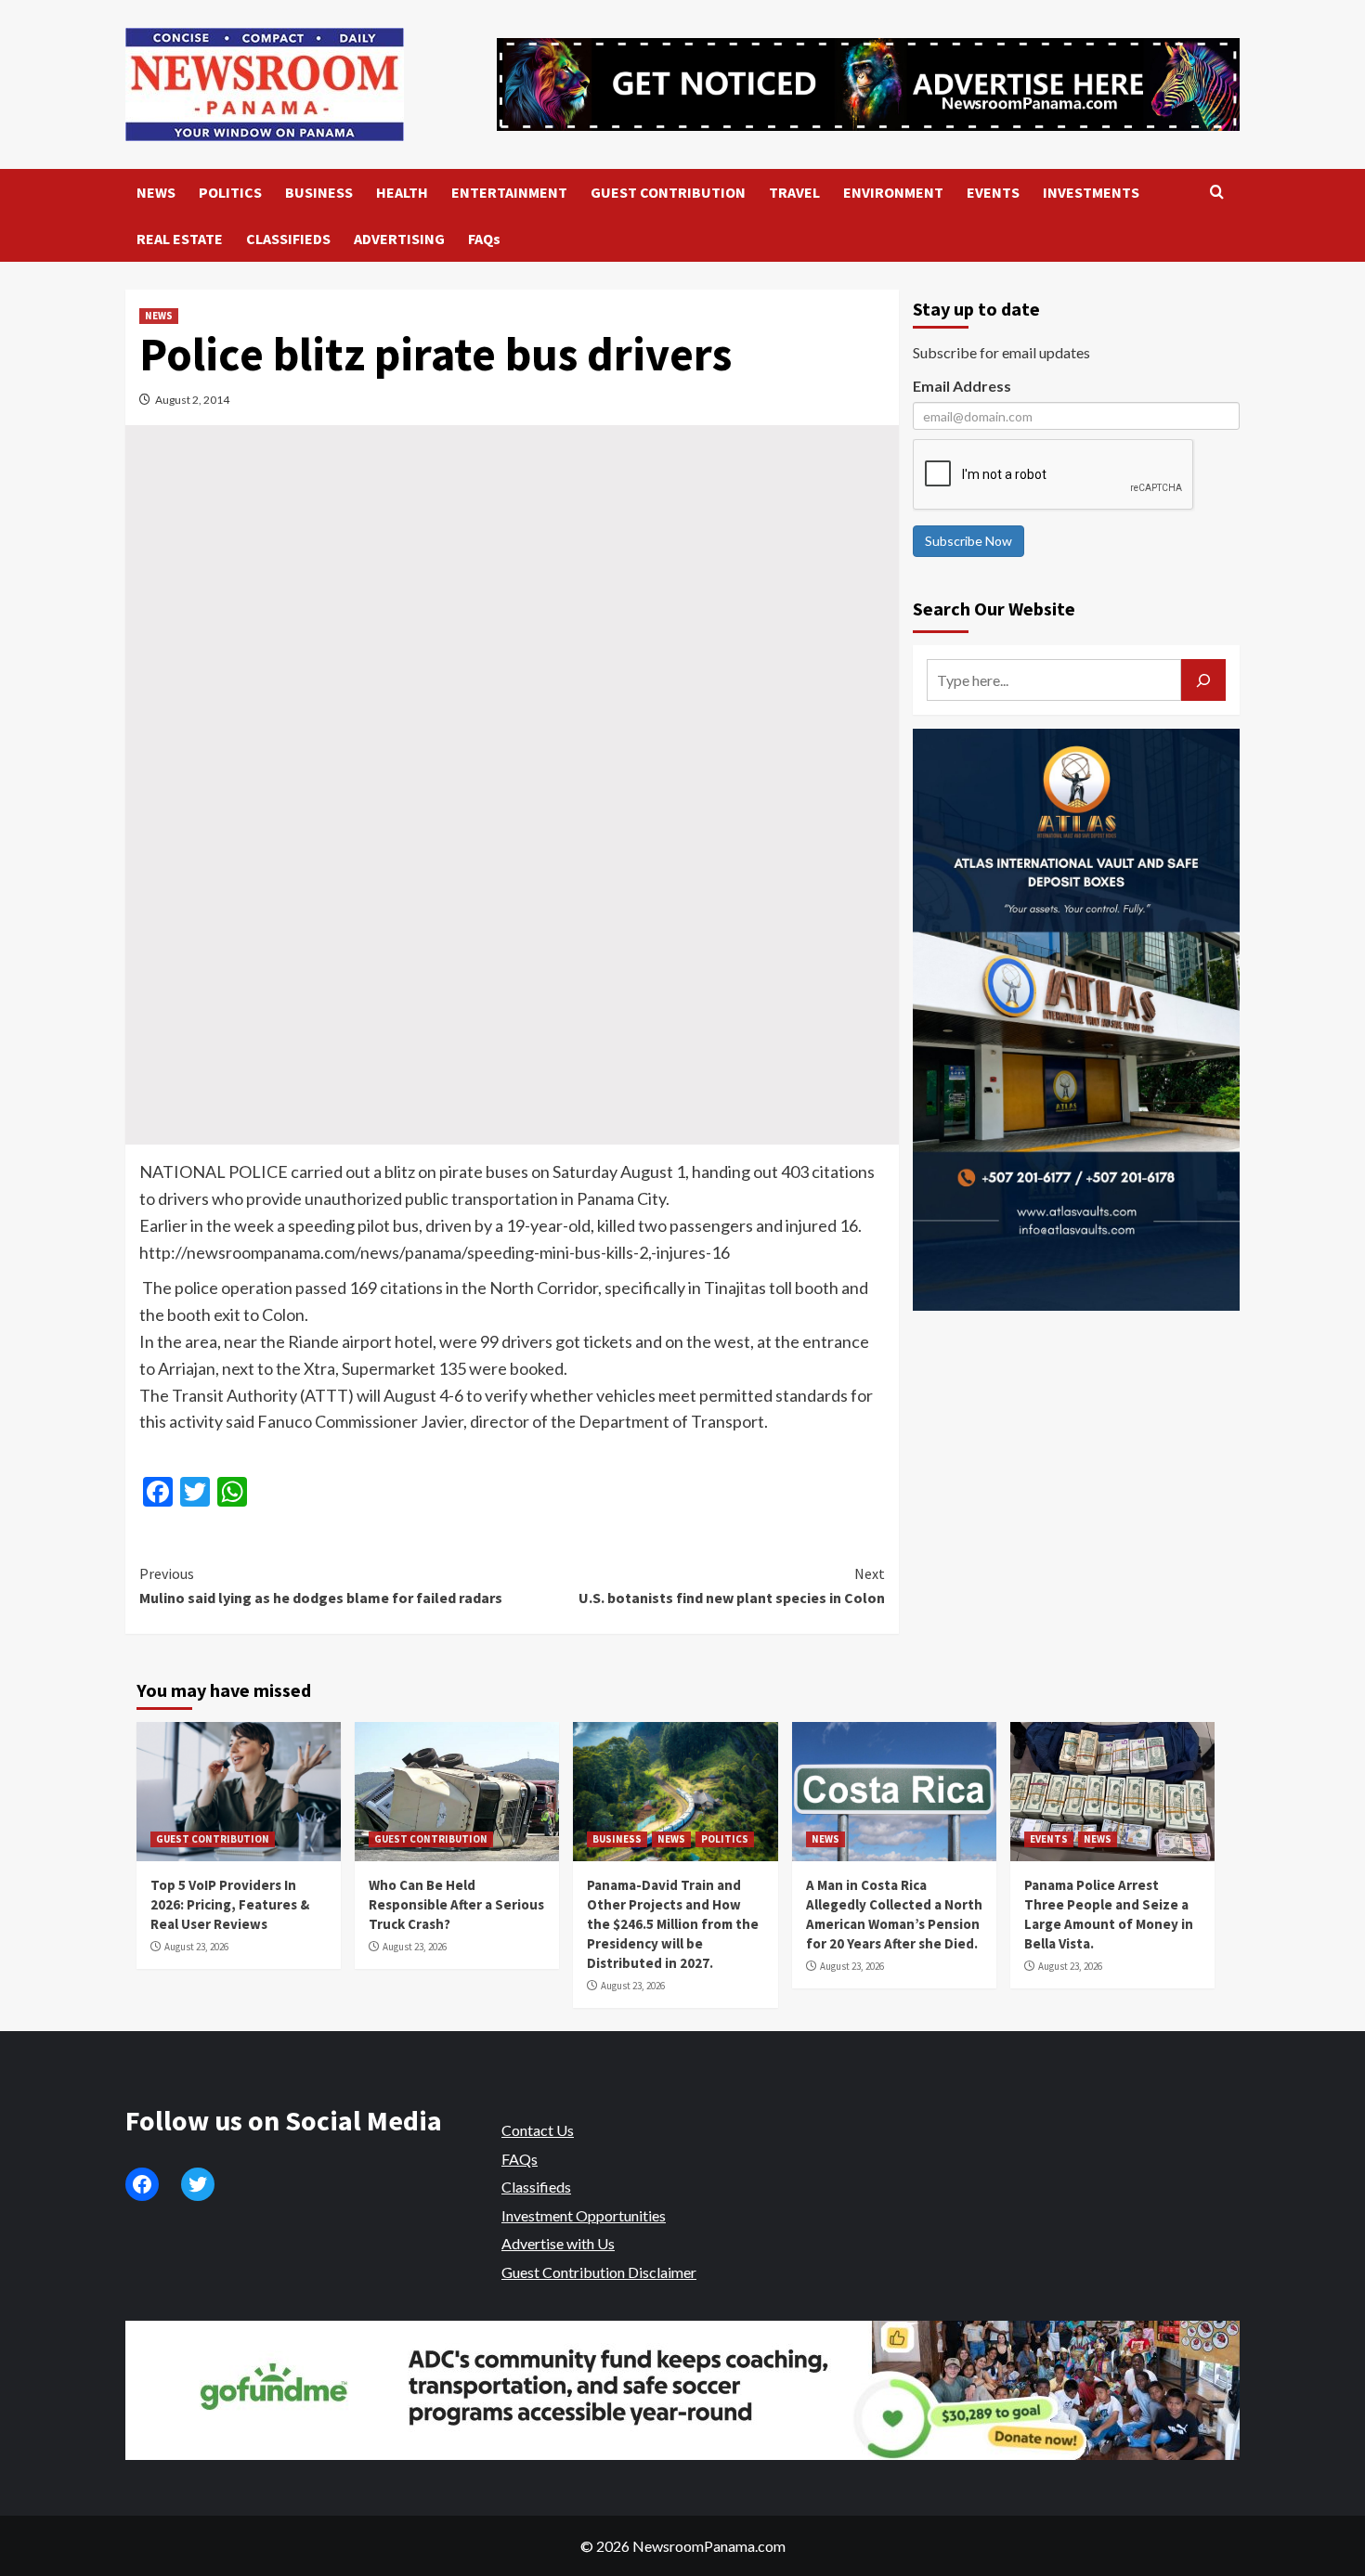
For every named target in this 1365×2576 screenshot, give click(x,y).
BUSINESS (319, 192)
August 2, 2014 (192, 400)
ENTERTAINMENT (509, 192)
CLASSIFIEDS (288, 239)
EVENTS (993, 192)
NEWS (156, 192)
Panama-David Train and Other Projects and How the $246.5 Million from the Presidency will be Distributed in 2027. (673, 1924)
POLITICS (230, 192)
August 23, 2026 (196, 1947)
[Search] (1217, 193)
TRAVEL (794, 192)
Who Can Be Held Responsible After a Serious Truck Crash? (456, 1904)
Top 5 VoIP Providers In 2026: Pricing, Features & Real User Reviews (230, 1904)
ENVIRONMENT (893, 192)
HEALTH (402, 192)
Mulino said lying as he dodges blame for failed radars (321, 1586)
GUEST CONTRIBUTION (668, 192)
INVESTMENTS (1091, 192)
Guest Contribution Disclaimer (599, 2272)
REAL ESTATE (180, 239)
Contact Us (538, 2130)
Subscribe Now (968, 541)
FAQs (484, 239)
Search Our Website (994, 608)
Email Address (962, 386)
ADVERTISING (399, 239)
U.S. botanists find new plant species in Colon (731, 1586)
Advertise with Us (558, 2243)
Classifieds (536, 2187)
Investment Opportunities (584, 2215)
